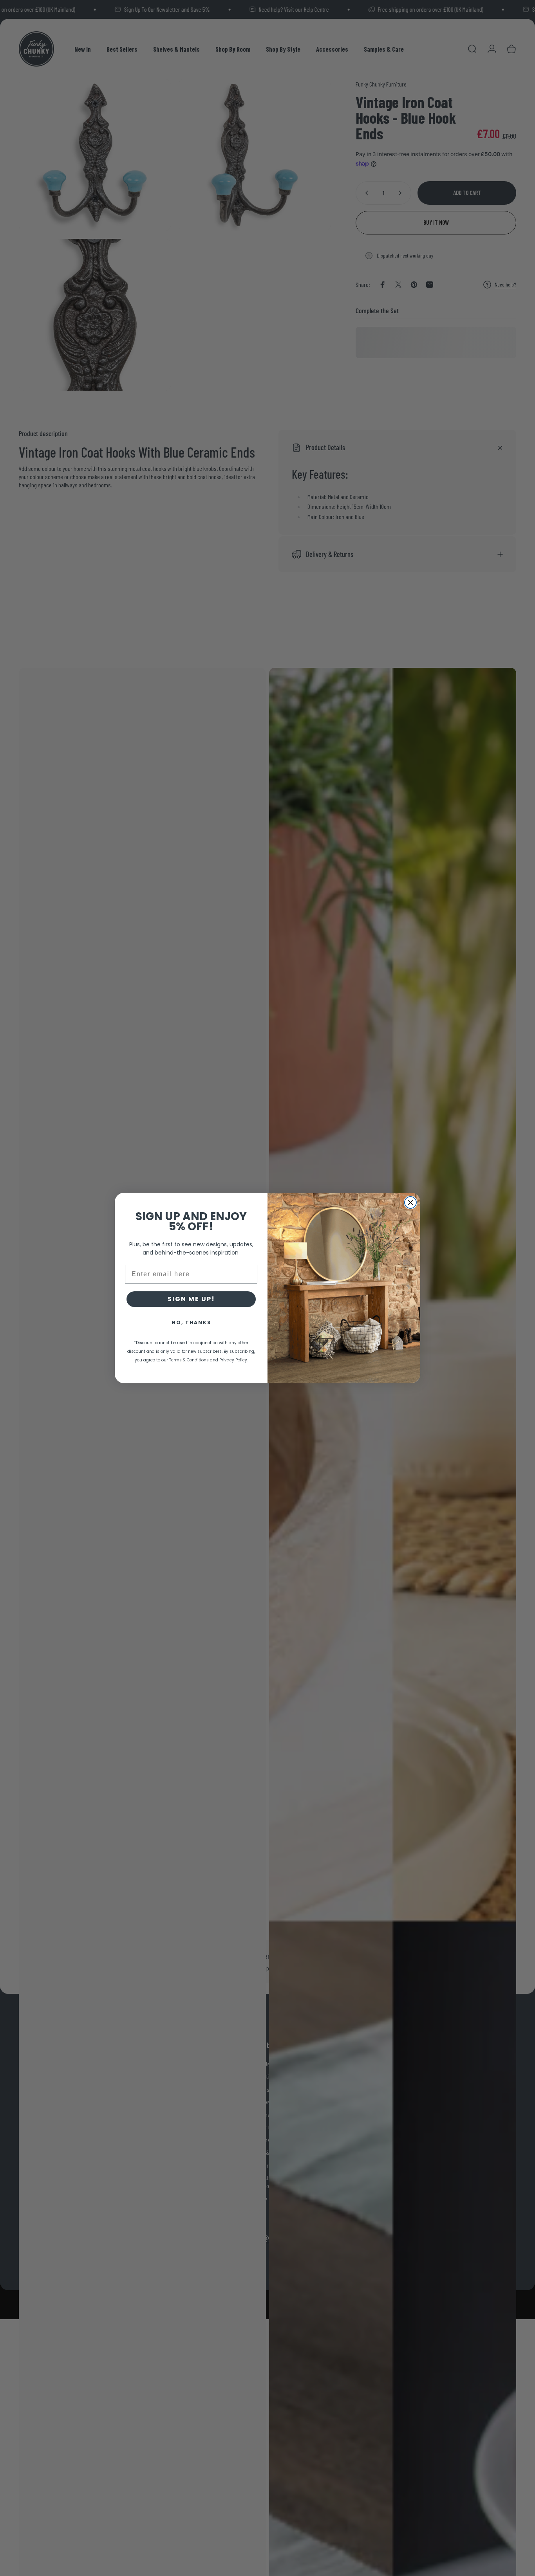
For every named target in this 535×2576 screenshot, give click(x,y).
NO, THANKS (191, 1322)
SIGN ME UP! (191, 1299)
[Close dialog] (410, 1202)
